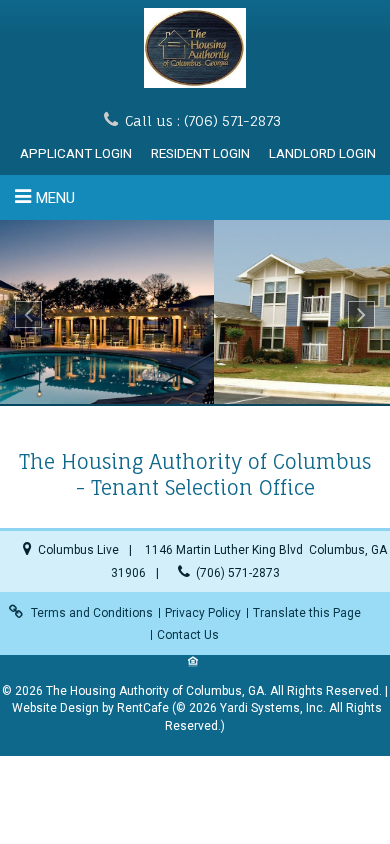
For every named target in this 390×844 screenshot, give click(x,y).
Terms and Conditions (92, 613)
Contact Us (188, 635)
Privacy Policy (203, 613)
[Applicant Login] (76, 153)
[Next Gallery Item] (361, 314)
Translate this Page (307, 613)
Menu (55, 198)
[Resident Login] (200, 153)
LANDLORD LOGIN (322, 153)
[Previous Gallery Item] (28, 314)
